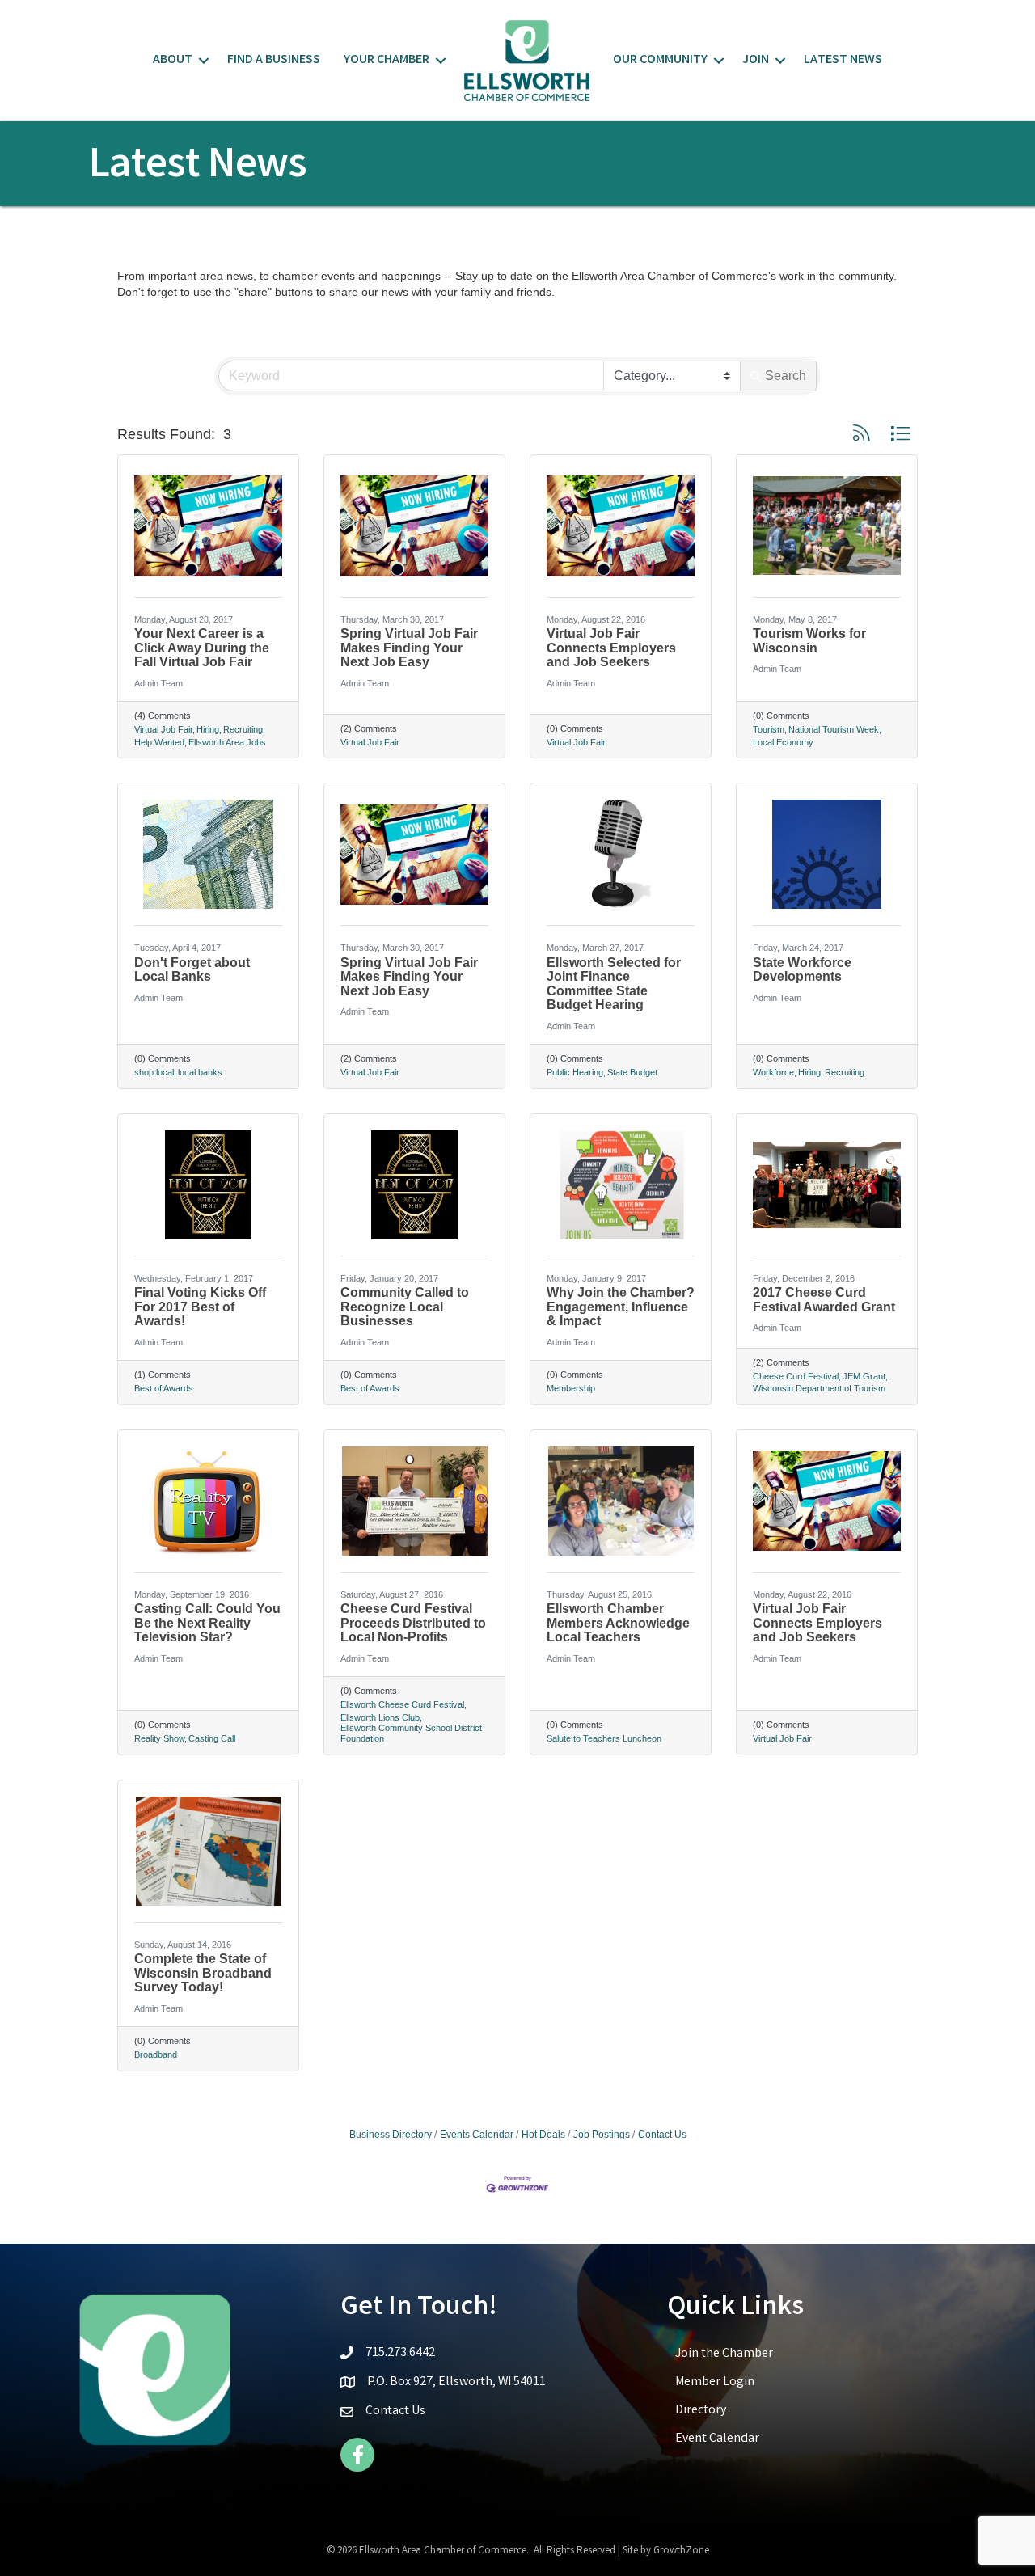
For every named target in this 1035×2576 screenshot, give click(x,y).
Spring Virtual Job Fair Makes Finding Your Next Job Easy (409, 648)
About (173, 60)
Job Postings (602, 2135)
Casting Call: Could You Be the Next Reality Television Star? (207, 1623)
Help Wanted (159, 742)
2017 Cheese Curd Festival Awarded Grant (824, 1300)
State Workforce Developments (802, 970)
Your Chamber (387, 60)
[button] (862, 434)
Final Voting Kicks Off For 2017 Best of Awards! (200, 1307)
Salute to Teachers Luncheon (604, 1738)
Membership (571, 1388)
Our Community (660, 60)
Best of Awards (164, 1388)
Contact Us (662, 2135)
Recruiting (243, 729)
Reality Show (159, 1738)
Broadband (156, 2054)
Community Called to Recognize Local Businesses (405, 1307)
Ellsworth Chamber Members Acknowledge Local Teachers (618, 1623)
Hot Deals (543, 2135)
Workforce (773, 1072)
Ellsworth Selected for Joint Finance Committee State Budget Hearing (614, 984)
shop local (154, 1072)
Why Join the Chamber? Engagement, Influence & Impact (621, 1307)
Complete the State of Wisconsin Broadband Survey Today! (203, 1973)
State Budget (632, 1072)
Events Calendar (477, 2135)
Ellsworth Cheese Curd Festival (402, 1704)
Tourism (769, 729)
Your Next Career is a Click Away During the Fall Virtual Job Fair (202, 648)
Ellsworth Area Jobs (227, 742)
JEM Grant (864, 1376)
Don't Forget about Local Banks (192, 970)
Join (756, 60)
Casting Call (212, 1738)
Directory (701, 2411)
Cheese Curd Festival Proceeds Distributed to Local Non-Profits (413, 1623)
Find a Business (274, 60)
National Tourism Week (834, 729)
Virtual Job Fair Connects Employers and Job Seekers (611, 648)
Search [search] (786, 376)
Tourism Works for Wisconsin (809, 641)
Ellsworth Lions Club (380, 1717)
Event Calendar (717, 2439)
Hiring (208, 729)
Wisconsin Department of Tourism (819, 1388)
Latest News (843, 60)
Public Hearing (575, 1072)
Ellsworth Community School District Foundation (411, 1733)
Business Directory (391, 2135)
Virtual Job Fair (163, 729)
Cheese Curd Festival (796, 1376)
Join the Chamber (724, 2354)
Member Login (715, 2382)
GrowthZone (681, 2551)
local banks (200, 1072)
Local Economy (783, 742)
